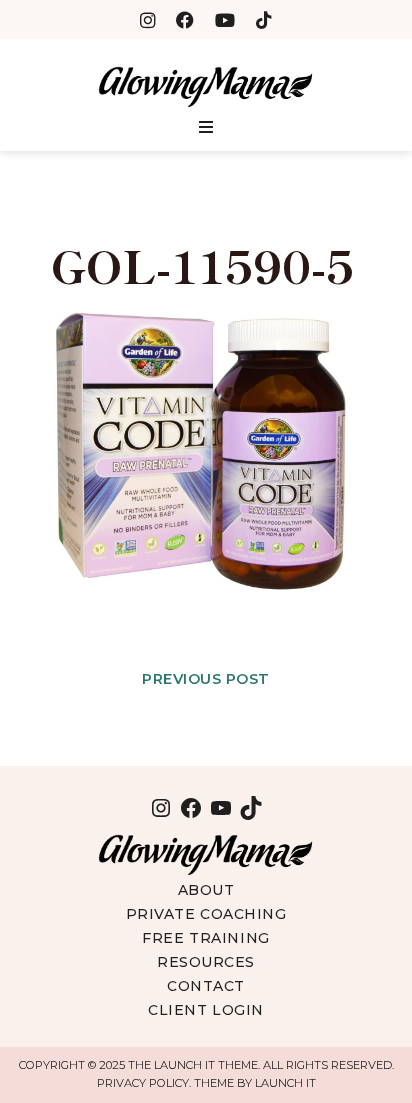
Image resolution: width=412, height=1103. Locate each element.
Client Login (206, 1010)
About (206, 890)
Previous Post (206, 679)
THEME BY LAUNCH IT (255, 1083)
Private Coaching (206, 914)
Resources (206, 962)
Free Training (205, 938)
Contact (206, 986)
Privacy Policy (143, 1083)
